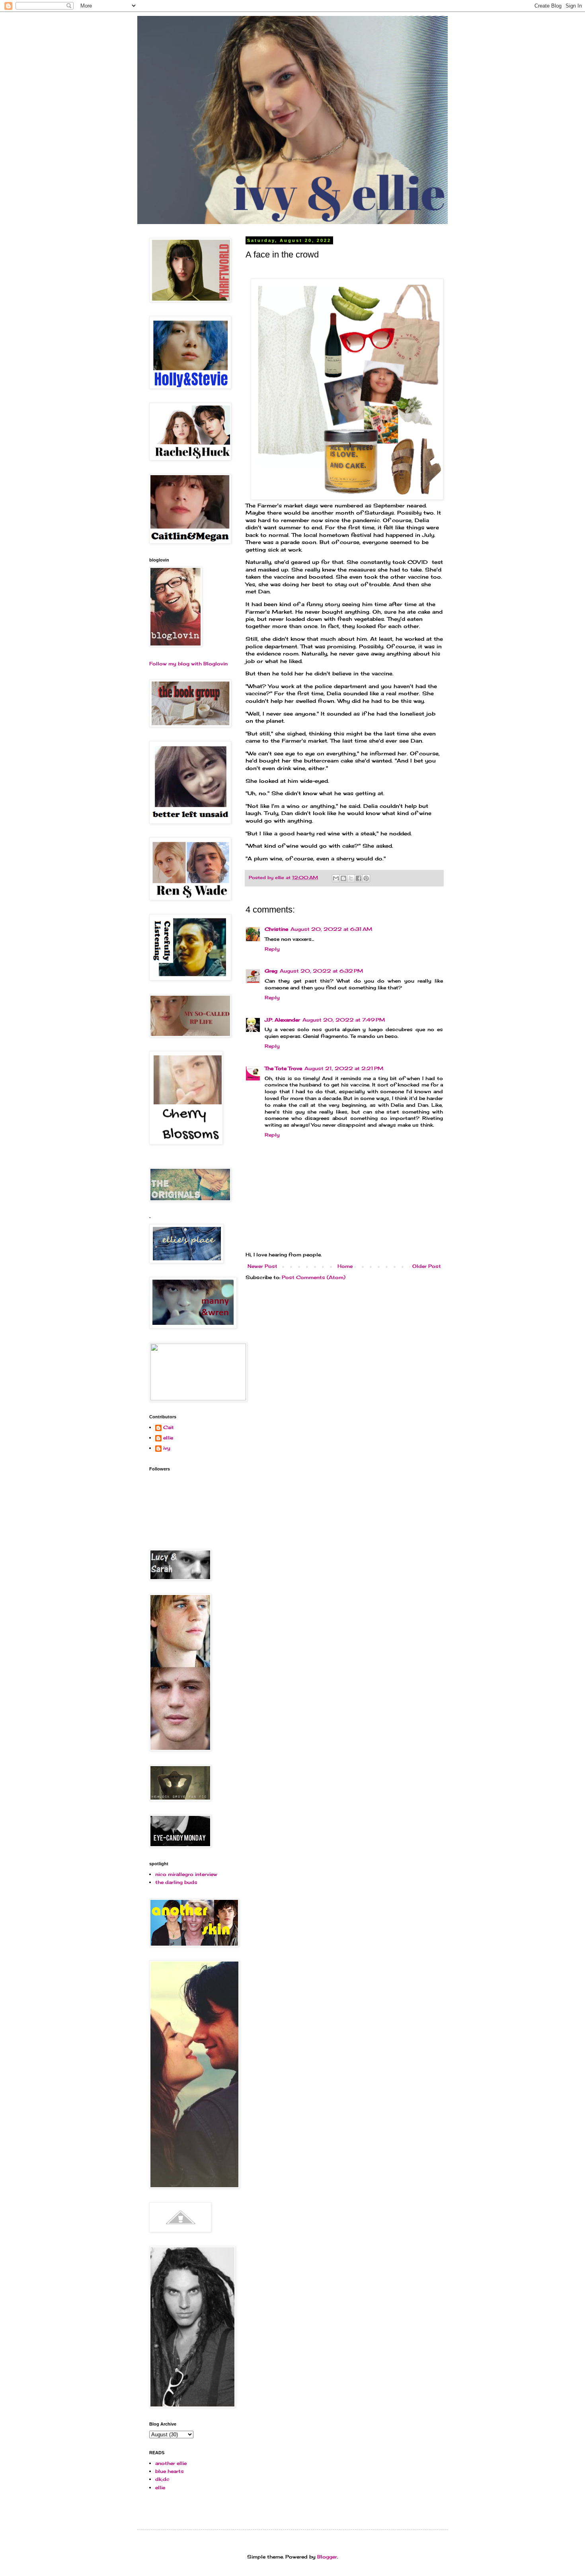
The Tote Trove (283, 1068)
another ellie (171, 2463)
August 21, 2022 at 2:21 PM (344, 1068)
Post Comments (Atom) (314, 1277)
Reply (272, 949)
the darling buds (176, 1882)
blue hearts (170, 2471)
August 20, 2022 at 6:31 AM (331, 929)
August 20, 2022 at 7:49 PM (344, 1020)
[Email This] (336, 878)
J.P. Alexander (282, 1020)
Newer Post (262, 1266)
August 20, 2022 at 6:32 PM (321, 971)
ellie (168, 1438)
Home (345, 1266)
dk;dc (162, 2479)
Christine (276, 929)
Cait (169, 1427)
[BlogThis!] (343, 878)
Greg (271, 971)
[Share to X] (351, 878)
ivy (167, 1448)
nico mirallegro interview (186, 1874)
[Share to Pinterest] (366, 878)
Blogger (327, 2557)
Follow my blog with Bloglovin (188, 664)
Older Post (427, 1266)
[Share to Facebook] (359, 878)
